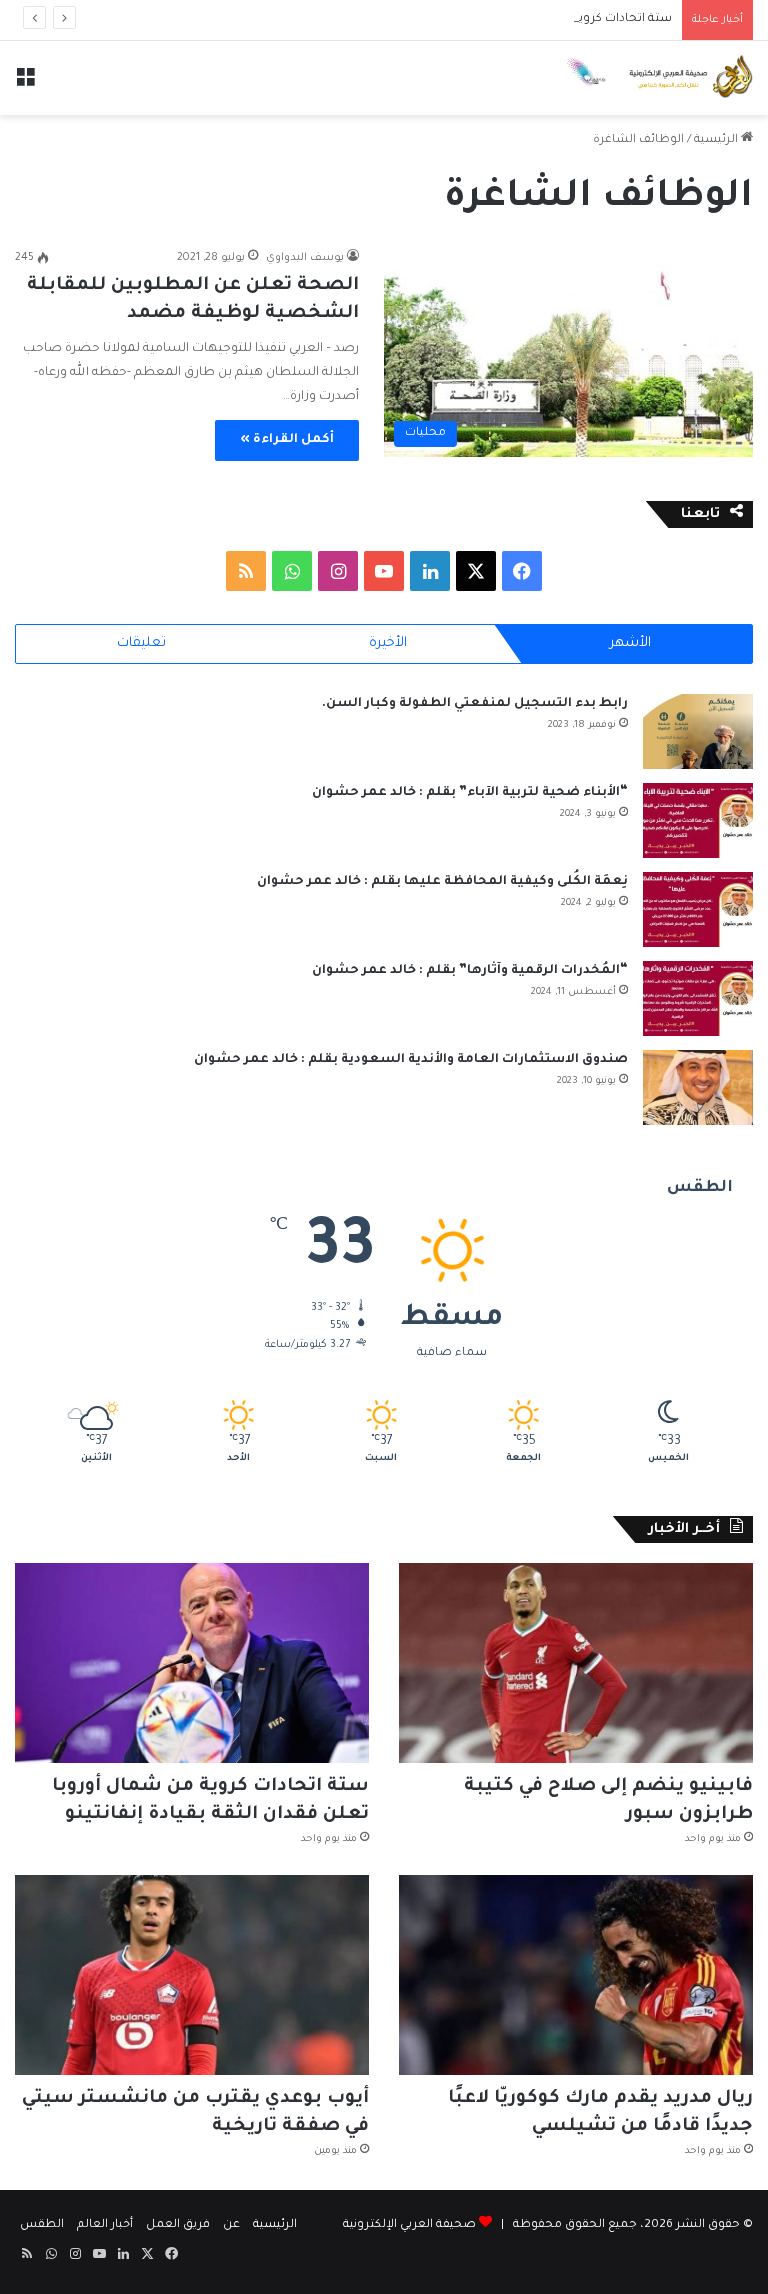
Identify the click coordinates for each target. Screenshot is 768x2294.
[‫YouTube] (384, 571)
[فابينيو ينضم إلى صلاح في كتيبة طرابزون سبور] (576, 1663)
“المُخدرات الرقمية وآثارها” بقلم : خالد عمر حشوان (470, 971)
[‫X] (476, 571)
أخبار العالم (105, 2225)
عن (231, 2225)
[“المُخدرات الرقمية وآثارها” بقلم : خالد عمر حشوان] (698, 998)
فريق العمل (178, 2225)
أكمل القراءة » (287, 440)
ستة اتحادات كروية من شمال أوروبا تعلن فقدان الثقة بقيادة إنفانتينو (490, 19)
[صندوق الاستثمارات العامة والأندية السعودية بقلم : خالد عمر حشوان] (698, 1087)
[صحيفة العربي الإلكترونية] (658, 78)
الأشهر (630, 643)
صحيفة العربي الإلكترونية (409, 2225)
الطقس (42, 2225)
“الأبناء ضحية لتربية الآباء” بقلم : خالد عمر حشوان (470, 793)
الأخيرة (388, 643)
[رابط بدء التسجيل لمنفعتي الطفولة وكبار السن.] (698, 731)
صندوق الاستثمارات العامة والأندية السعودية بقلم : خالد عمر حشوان (411, 1060)
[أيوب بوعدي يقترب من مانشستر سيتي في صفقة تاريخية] (192, 1975)
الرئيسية (717, 140)
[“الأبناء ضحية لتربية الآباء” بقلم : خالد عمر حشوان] (698, 820)
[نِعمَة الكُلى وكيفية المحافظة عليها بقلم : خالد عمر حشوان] (698, 909)
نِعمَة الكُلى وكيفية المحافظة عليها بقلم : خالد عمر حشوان (442, 882)
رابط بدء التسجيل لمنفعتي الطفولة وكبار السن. (475, 704)
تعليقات (141, 643)
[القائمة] (25, 85)
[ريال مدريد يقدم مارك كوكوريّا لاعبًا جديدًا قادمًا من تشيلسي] (576, 1975)
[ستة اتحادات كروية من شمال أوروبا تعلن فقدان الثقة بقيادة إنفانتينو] (192, 1663)
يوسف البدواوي (305, 258)
